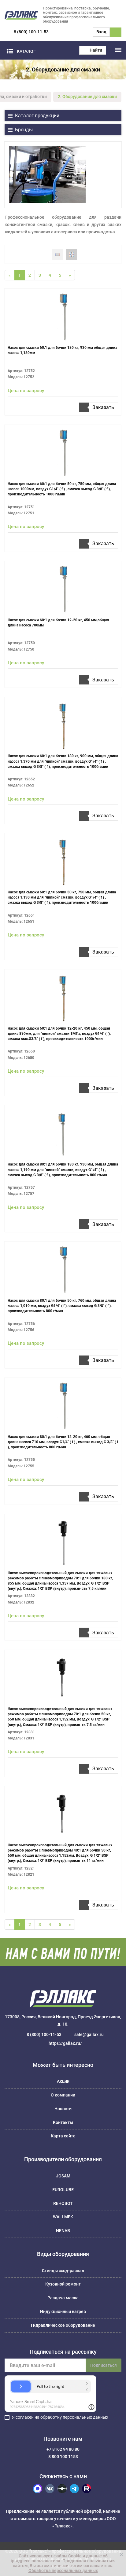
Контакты (63, 2122)
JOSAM (63, 2176)
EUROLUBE (63, 2190)
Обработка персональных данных (63, 2571)
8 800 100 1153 (63, 2457)
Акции (63, 2081)
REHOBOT (63, 2203)
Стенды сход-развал (63, 2271)
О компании (63, 2095)
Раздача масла (63, 2298)
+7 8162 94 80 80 (63, 2449)
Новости (63, 2109)
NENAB (63, 2231)
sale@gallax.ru (89, 2034)
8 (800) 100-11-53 (31, 32)
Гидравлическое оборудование (63, 2325)
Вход (101, 32)
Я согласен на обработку (60, 2417)
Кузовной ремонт (63, 2284)
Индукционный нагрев (63, 2311)
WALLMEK (63, 2217)
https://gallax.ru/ (65, 2043)
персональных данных (85, 2417)
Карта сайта (63, 2136)
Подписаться (104, 2365)
